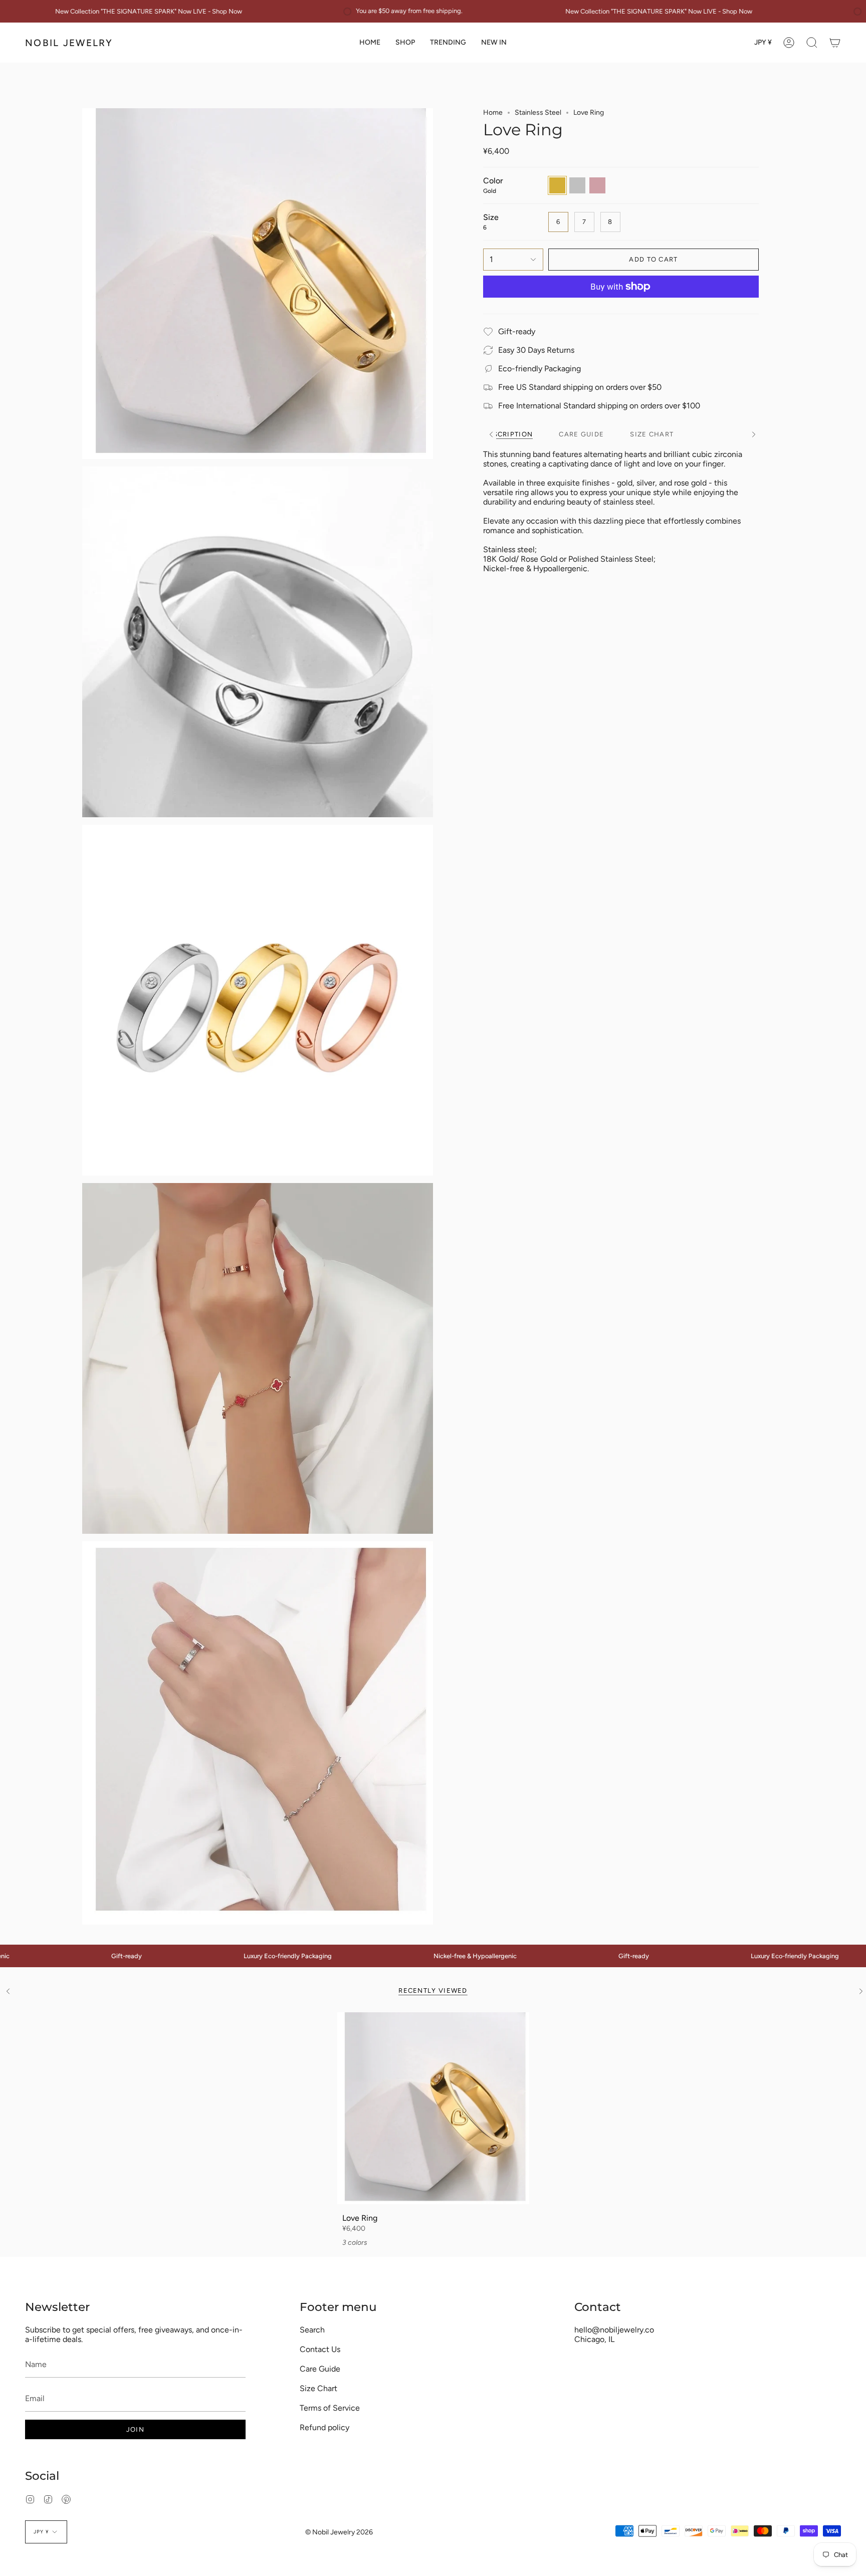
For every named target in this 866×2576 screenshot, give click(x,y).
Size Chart (318, 2388)
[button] (405, 43)
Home (493, 112)
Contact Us (320, 2349)
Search (312, 2330)
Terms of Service (330, 2408)
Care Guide (320, 2369)
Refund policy (324, 2427)
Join (135, 2429)
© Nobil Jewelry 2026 (339, 2532)
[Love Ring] (433, 2108)
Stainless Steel (538, 112)
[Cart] (835, 43)
